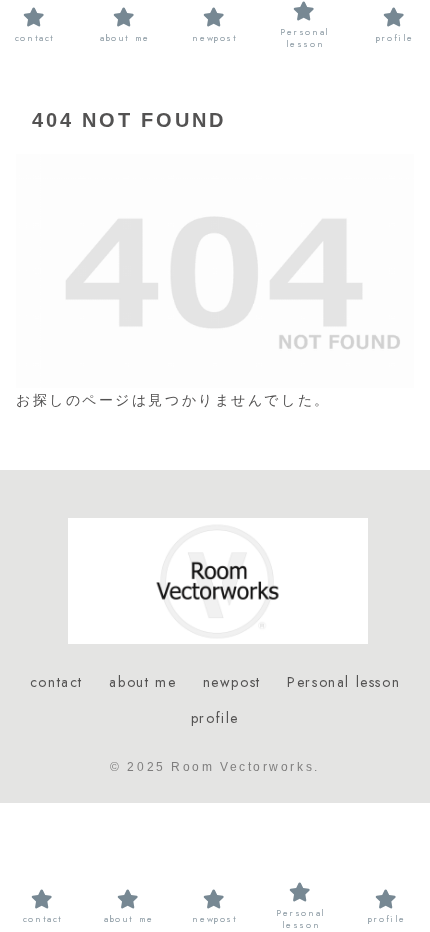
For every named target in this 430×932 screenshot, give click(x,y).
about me (142, 682)
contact (56, 682)
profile (215, 718)
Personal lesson (343, 682)
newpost (232, 682)
